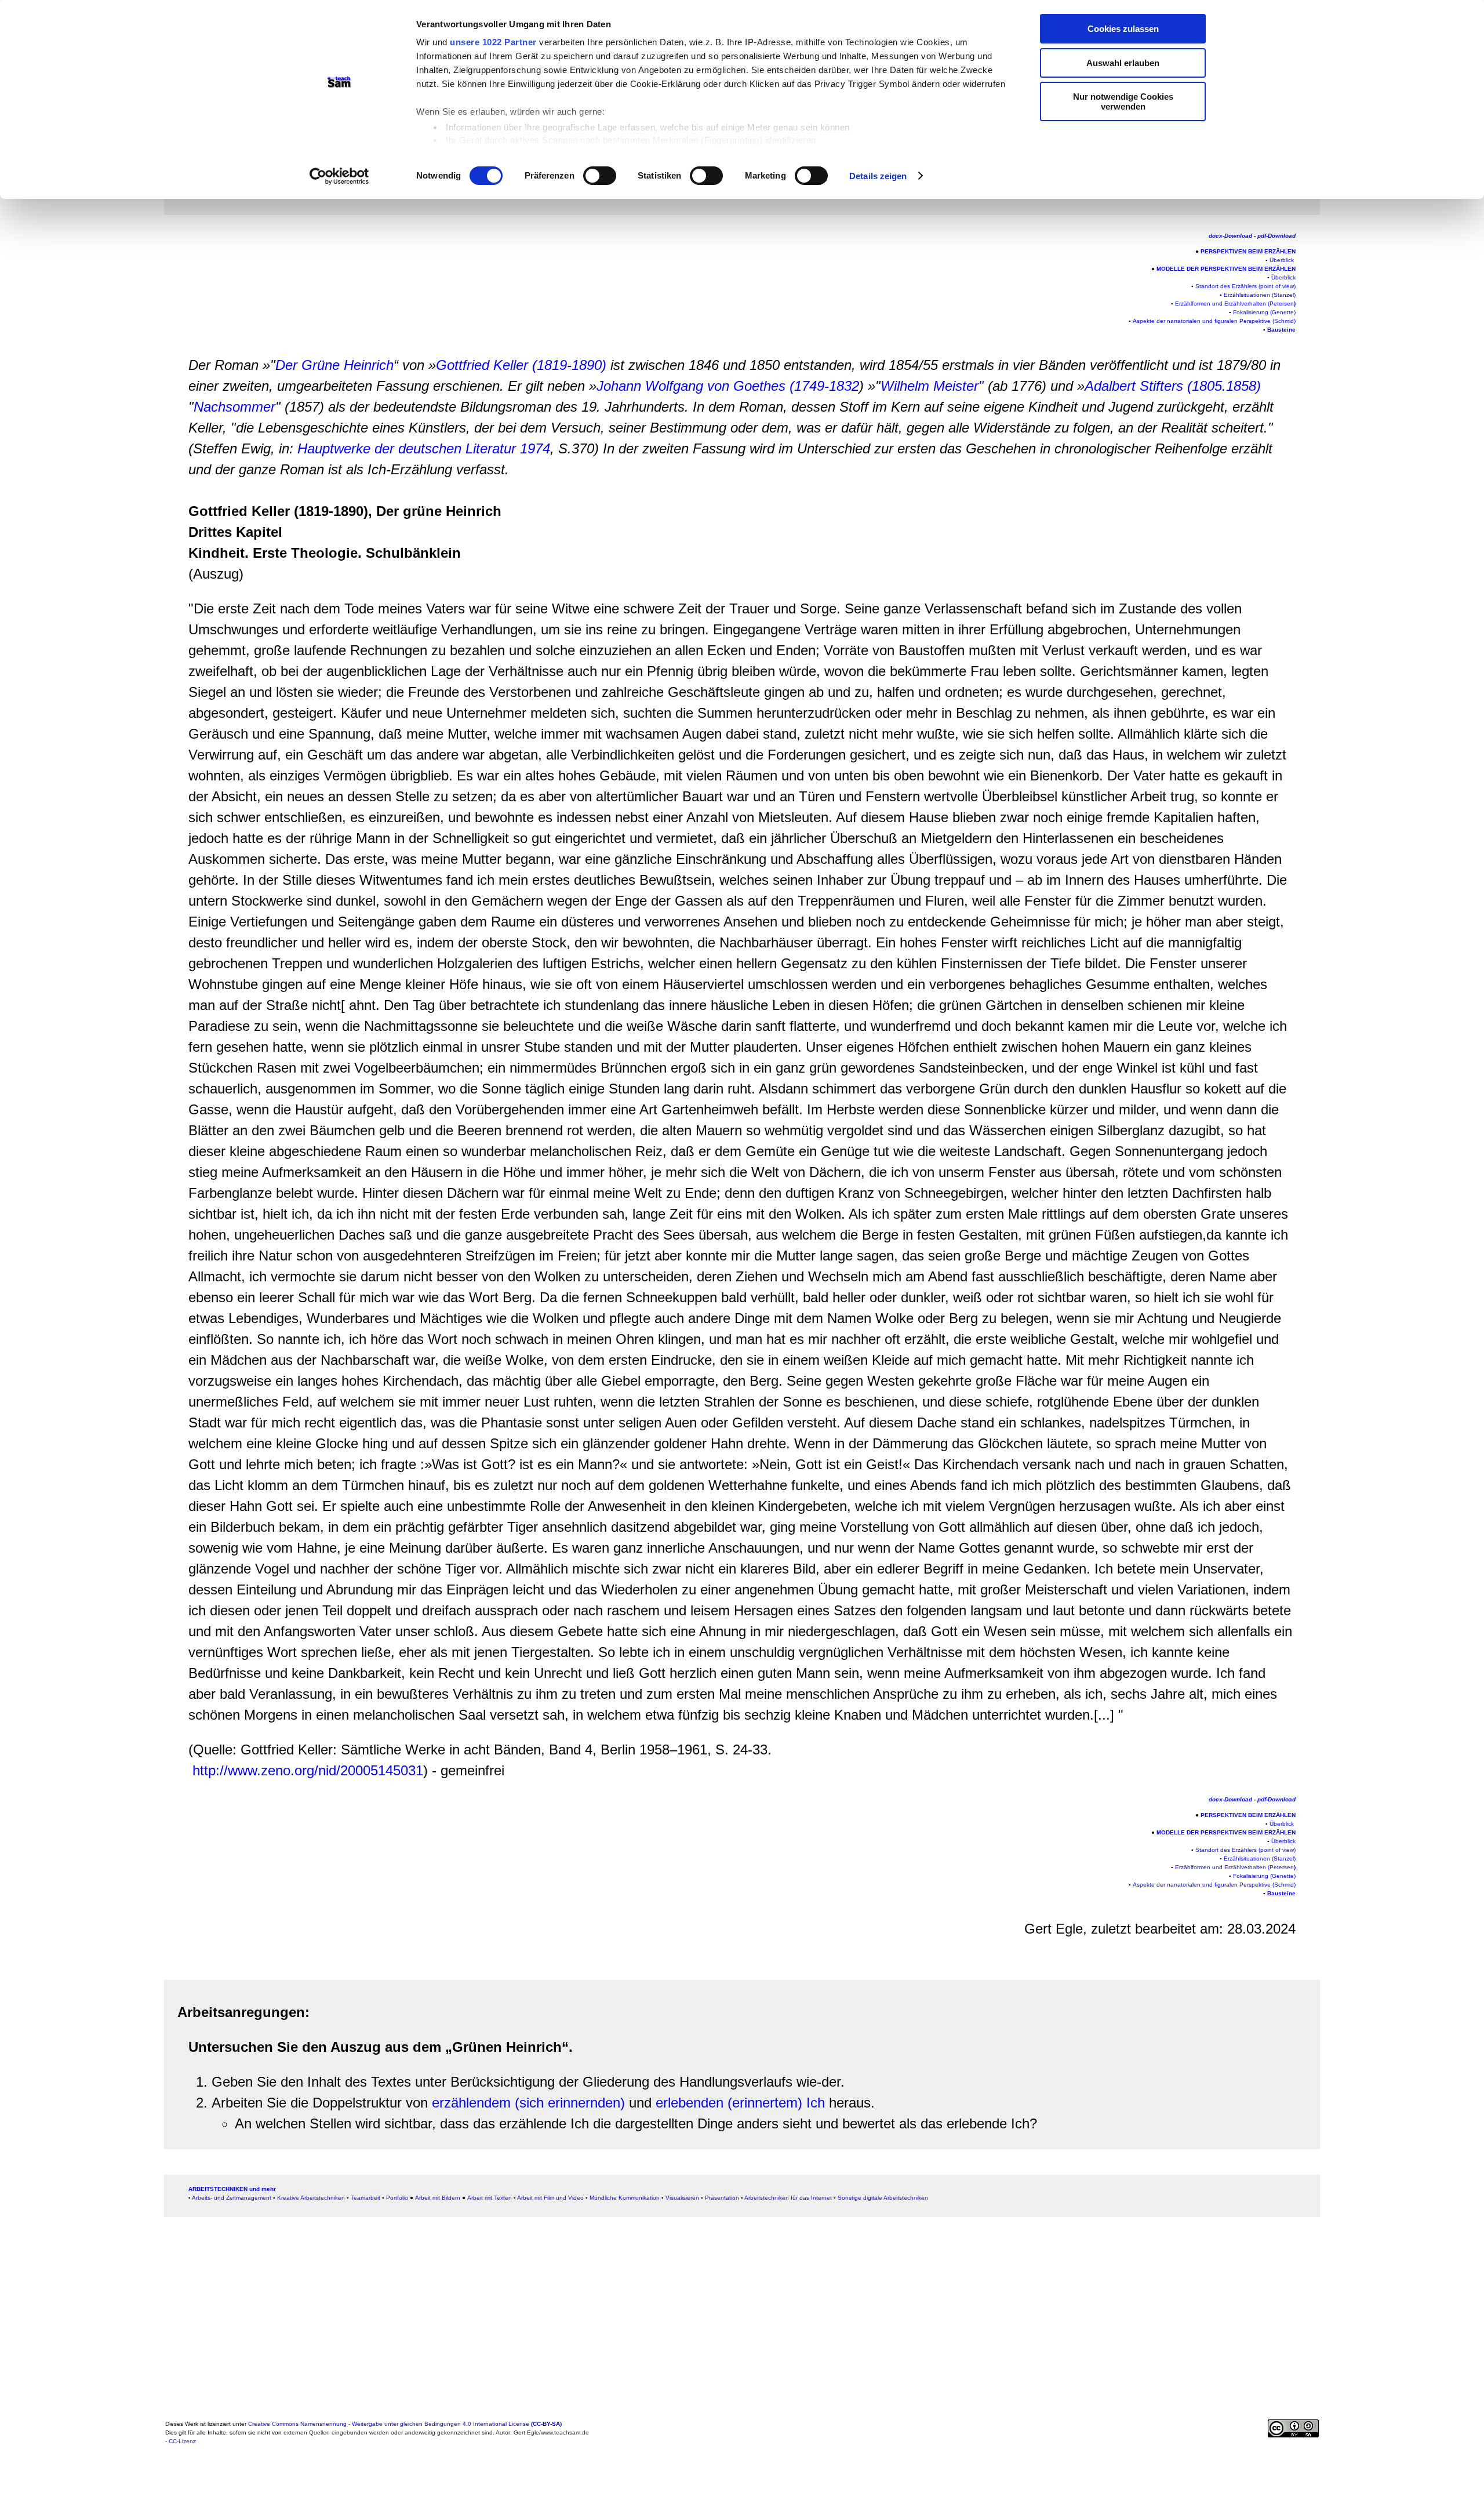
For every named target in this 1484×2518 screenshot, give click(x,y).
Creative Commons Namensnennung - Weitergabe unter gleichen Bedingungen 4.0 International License (405, 2424)
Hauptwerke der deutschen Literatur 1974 (424, 448)
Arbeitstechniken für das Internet (788, 2198)
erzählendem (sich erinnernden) (528, 2103)
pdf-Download (1276, 236)
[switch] (600, 176)
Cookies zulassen (1123, 29)
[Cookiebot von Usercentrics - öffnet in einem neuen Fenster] (339, 176)
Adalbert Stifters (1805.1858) (1173, 386)
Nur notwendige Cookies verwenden (1123, 101)
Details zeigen (878, 176)
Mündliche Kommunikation (625, 2198)
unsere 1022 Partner (493, 42)
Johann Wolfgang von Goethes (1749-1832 (728, 386)
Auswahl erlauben (1123, 63)
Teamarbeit (365, 2198)
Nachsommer (234, 407)
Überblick (1283, 277)
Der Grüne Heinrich (334, 365)
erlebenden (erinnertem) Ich (740, 2103)
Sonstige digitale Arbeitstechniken (883, 2198)
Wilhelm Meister (930, 386)
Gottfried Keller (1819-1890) (521, 365)
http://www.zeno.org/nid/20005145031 (308, 1770)
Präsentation (722, 2198)
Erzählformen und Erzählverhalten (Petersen (1235, 304)
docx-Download (1230, 236)
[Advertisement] (91, 252)
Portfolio (397, 2198)
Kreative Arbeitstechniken (311, 2198)
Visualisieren (682, 2198)
